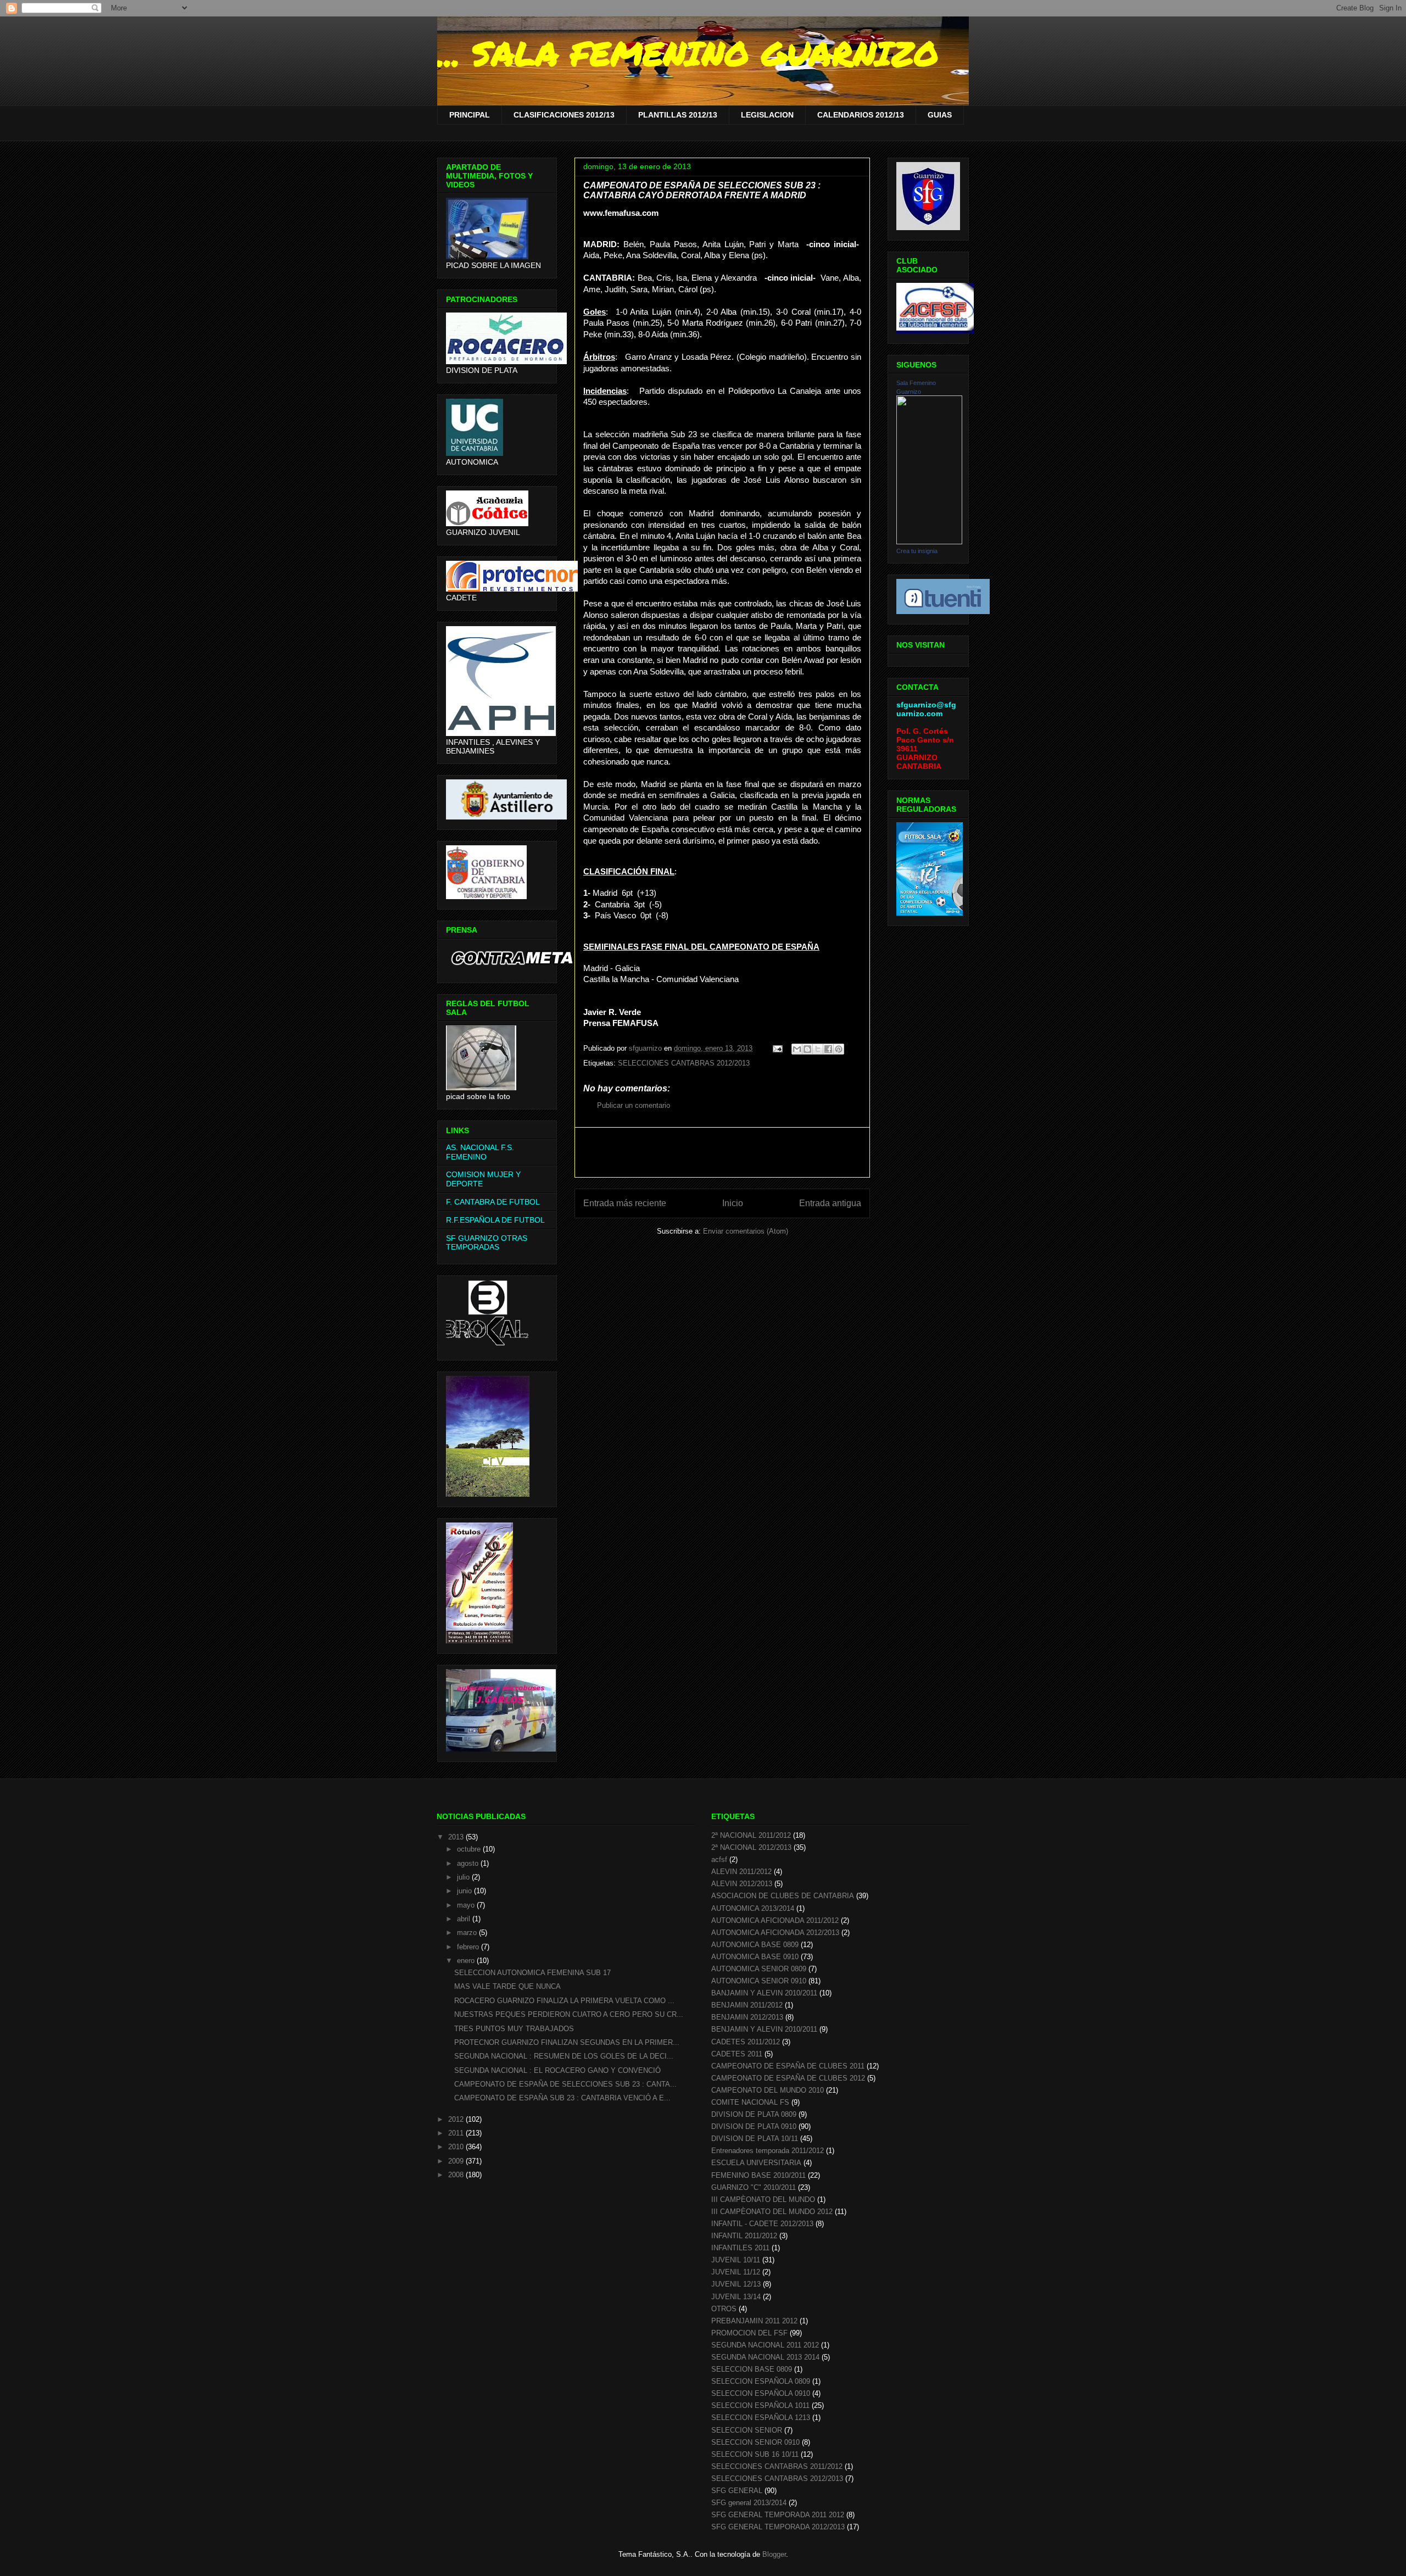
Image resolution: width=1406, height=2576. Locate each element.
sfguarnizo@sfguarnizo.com (926, 709)
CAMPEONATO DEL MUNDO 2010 (768, 2090)
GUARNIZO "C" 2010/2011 (754, 2187)
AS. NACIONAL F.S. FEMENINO (480, 1152)
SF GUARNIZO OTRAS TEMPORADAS (487, 1243)
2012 (457, 2119)
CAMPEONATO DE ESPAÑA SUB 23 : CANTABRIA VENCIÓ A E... (562, 2098)
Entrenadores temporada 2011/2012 (768, 2151)
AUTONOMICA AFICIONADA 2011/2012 (775, 1920)
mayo (467, 1905)
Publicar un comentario (634, 1105)
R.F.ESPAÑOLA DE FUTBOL (495, 1220)
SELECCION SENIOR (747, 2430)
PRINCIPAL (470, 115)
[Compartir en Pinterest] (839, 1049)
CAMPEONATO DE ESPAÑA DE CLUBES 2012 (788, 2078)
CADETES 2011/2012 (746, 2042)
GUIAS (940, 115)
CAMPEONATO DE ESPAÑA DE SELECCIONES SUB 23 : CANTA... (565, 2084)
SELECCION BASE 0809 (752, 2369)
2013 (457, 1837)
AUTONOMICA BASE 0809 (755, 1945)
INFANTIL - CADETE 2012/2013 (762, 2224)
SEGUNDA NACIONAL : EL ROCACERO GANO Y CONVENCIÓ (557, 2070)
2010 (457, 2147)
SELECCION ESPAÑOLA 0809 (761, 2381)
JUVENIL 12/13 (736, 2284)
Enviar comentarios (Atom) (746, 1231)
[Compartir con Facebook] (828, 1049)
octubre (470, 1849)
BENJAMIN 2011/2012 (747, 2005)
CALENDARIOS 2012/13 (861, 115)
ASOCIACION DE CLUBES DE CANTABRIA (783, 1896)
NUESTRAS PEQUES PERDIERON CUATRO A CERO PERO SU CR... (569, 2014)
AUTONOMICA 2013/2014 (753, 1908)
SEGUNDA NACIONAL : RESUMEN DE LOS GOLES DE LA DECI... (564, 2056)
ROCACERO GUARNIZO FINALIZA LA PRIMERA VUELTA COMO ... (564, 2001)
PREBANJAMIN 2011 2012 (754, 2321)
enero (467, 1961)
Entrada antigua (830, 1203)
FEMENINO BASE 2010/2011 (758, 2175)
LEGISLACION (767, 115)
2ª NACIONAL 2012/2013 (751, 1847)
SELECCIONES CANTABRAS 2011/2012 (777, 2466)
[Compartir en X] (818, 1049)
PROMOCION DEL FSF (749, 2333)
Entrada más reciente (625, 1203)
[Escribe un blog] (807, 1049)
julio (464, 1877)
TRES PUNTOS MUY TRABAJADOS (514, 2029)
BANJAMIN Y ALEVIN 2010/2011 (764, 1993)
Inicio (733, 1203)
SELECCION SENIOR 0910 (755, 2442)
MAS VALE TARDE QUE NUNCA (507, 1986)
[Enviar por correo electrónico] (797, 1049)
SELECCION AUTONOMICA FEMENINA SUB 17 (532, 1973)
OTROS (724, 2309)
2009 (457, 2161)
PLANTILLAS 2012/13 (678, 115)
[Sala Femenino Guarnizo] (929, 542)
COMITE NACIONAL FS (750, 2102)
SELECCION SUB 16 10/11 (755, 2454)
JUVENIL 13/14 (736, 2297)
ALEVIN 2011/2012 (741, 1872)
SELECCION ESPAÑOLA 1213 (761, 2418)
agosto (469, 1863)
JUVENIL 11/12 (736, 2272)
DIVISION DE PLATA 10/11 (755, 2139)
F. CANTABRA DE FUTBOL (493, 1202)
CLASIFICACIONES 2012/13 (564, 115)
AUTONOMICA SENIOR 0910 (759, 1981)
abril (465, 1919)
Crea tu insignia (917, 551)
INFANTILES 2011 (740, 2248)
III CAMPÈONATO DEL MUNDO (763, 2199)
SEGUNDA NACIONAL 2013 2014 (765, 2357)
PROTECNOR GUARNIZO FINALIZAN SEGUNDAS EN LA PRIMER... (567, 2042)
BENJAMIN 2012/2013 (747, 2017)
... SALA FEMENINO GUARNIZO (688, 53)
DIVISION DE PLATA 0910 (754, 2126)
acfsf (719, 1859)
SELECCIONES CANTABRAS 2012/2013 (684, 1063)
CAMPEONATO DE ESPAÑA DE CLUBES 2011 (788, 2066)
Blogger (774, 2554)
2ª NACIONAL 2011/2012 (751, 1835)
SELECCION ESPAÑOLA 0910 (761, 2393)
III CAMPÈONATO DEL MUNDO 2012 (772, 2212)
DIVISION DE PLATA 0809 (754, 2114)
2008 (457, 2175)
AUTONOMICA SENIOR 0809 (759, 1969)
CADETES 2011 (737, 2054)
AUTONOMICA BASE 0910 (755, 1957)
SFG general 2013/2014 (749, 2503)
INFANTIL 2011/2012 (744, 2236)
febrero (469, 1947)
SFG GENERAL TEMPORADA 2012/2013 (778, 2527)
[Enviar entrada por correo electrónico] (777, 1048)
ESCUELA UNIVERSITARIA (756, 2163)
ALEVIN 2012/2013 (742, 1884)
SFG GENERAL (737, 2491)
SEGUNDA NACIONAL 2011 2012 (765, 2345)
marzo (468, 1933)
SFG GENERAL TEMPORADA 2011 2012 (778, 2515)
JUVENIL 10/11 (736, 2260)
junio (465, 1891)
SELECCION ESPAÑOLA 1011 (760, 2405)
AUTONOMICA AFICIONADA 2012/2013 (775, 1933)
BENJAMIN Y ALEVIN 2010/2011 (764, 2029)
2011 (457, 2133)
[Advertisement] (722, 1152)
